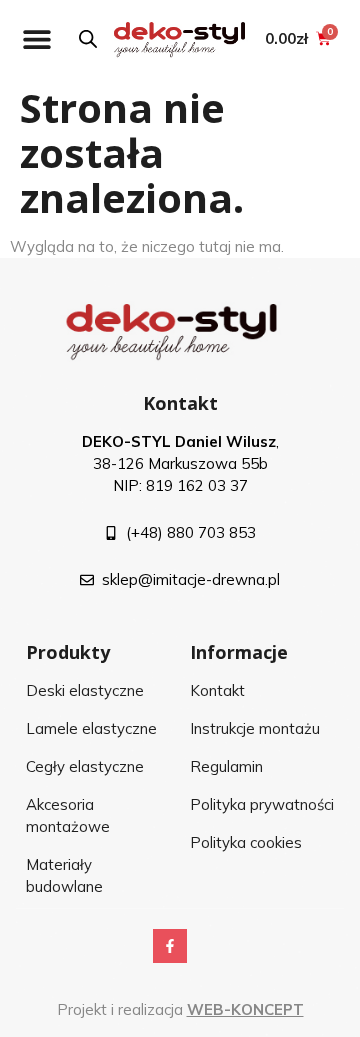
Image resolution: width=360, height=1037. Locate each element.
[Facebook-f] (170, 946)
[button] (36, 38)
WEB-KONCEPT (245, 1009)
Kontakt (180, 403)
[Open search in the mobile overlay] (88, 38)
